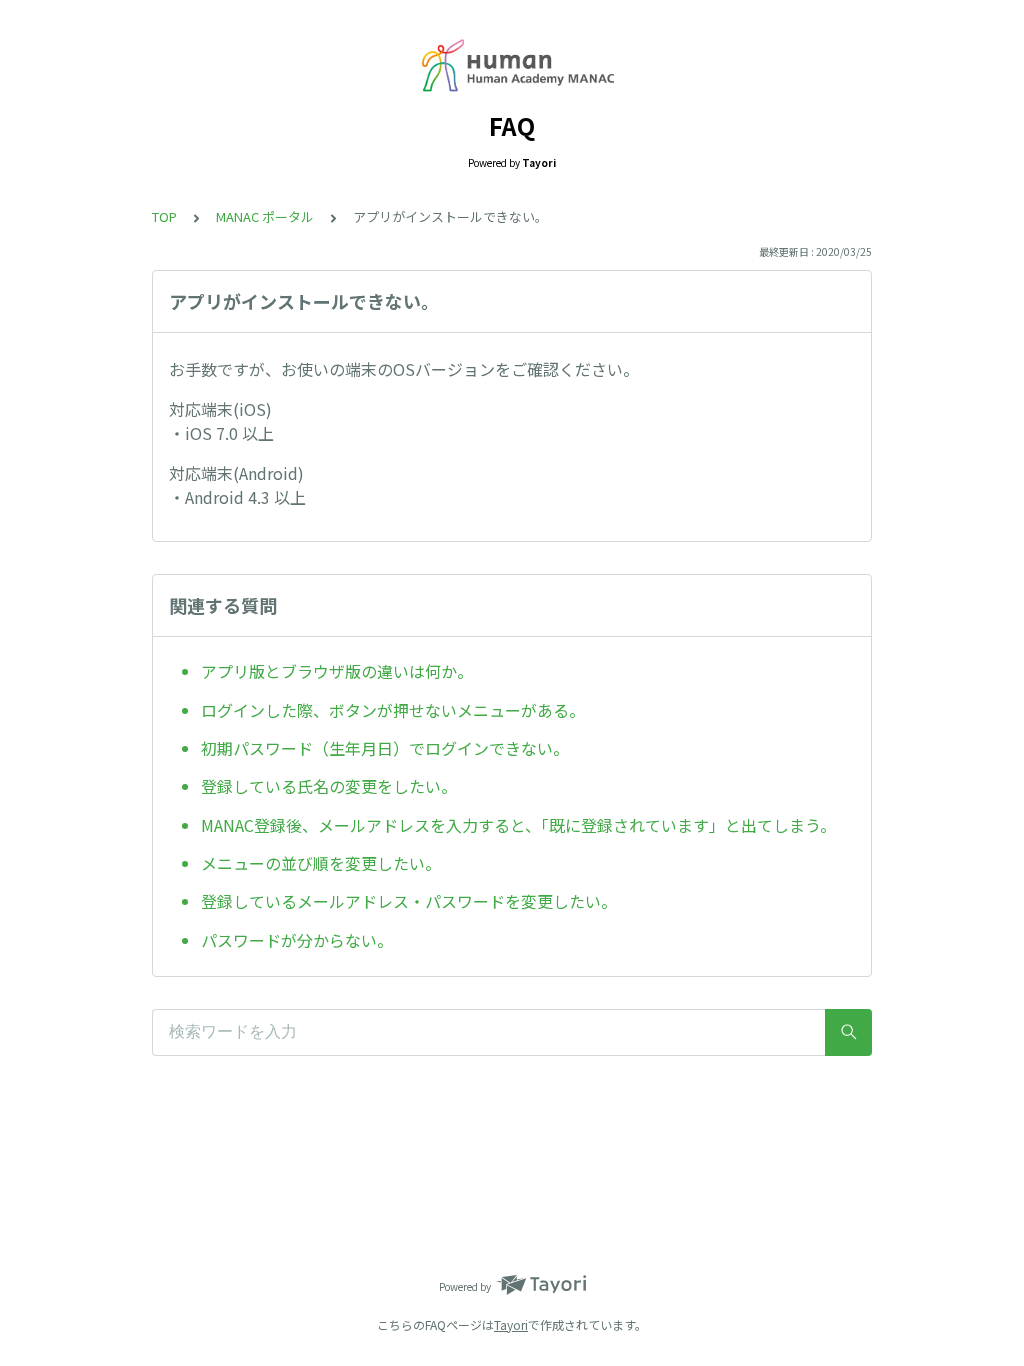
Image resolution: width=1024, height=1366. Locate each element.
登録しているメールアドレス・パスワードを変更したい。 (409, 901)
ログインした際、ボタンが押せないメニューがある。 (393, 710)
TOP (164, 216)
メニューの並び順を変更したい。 (321, 863)
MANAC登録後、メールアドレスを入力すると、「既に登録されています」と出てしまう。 (518, 825)
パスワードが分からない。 (297, 940)
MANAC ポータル (265, 216)
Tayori (511, 1324)
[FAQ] (512, 68)
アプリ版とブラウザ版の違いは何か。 (337, 671)
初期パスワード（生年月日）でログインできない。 (385, 748)
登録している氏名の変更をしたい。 (329, 786)
